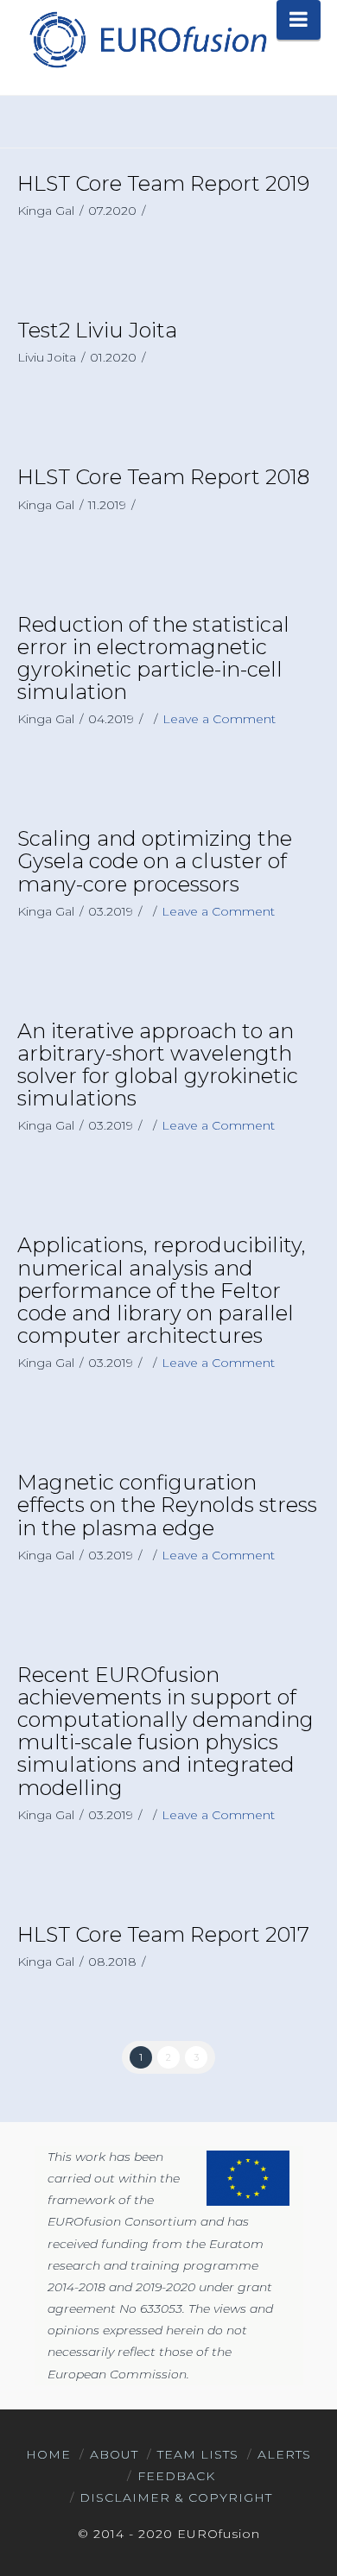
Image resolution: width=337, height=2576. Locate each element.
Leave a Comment (219, 719)
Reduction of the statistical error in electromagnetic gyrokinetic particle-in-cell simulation (153, 658)
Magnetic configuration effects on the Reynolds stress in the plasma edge (167, 1505)
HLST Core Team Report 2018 (163, 477)
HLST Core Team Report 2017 (163, 1934)
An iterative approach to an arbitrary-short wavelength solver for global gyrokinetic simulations (158, 1065)
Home (48, 2454)
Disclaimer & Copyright (176, 2497)
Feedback (176, 2476)
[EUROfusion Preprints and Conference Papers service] (147, 39)
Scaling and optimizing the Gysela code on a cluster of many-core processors (155, 861)
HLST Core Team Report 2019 (163, 183)
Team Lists (198, 2454)
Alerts (284, 2454)
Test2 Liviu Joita (97, 330)
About (114, 2454)
